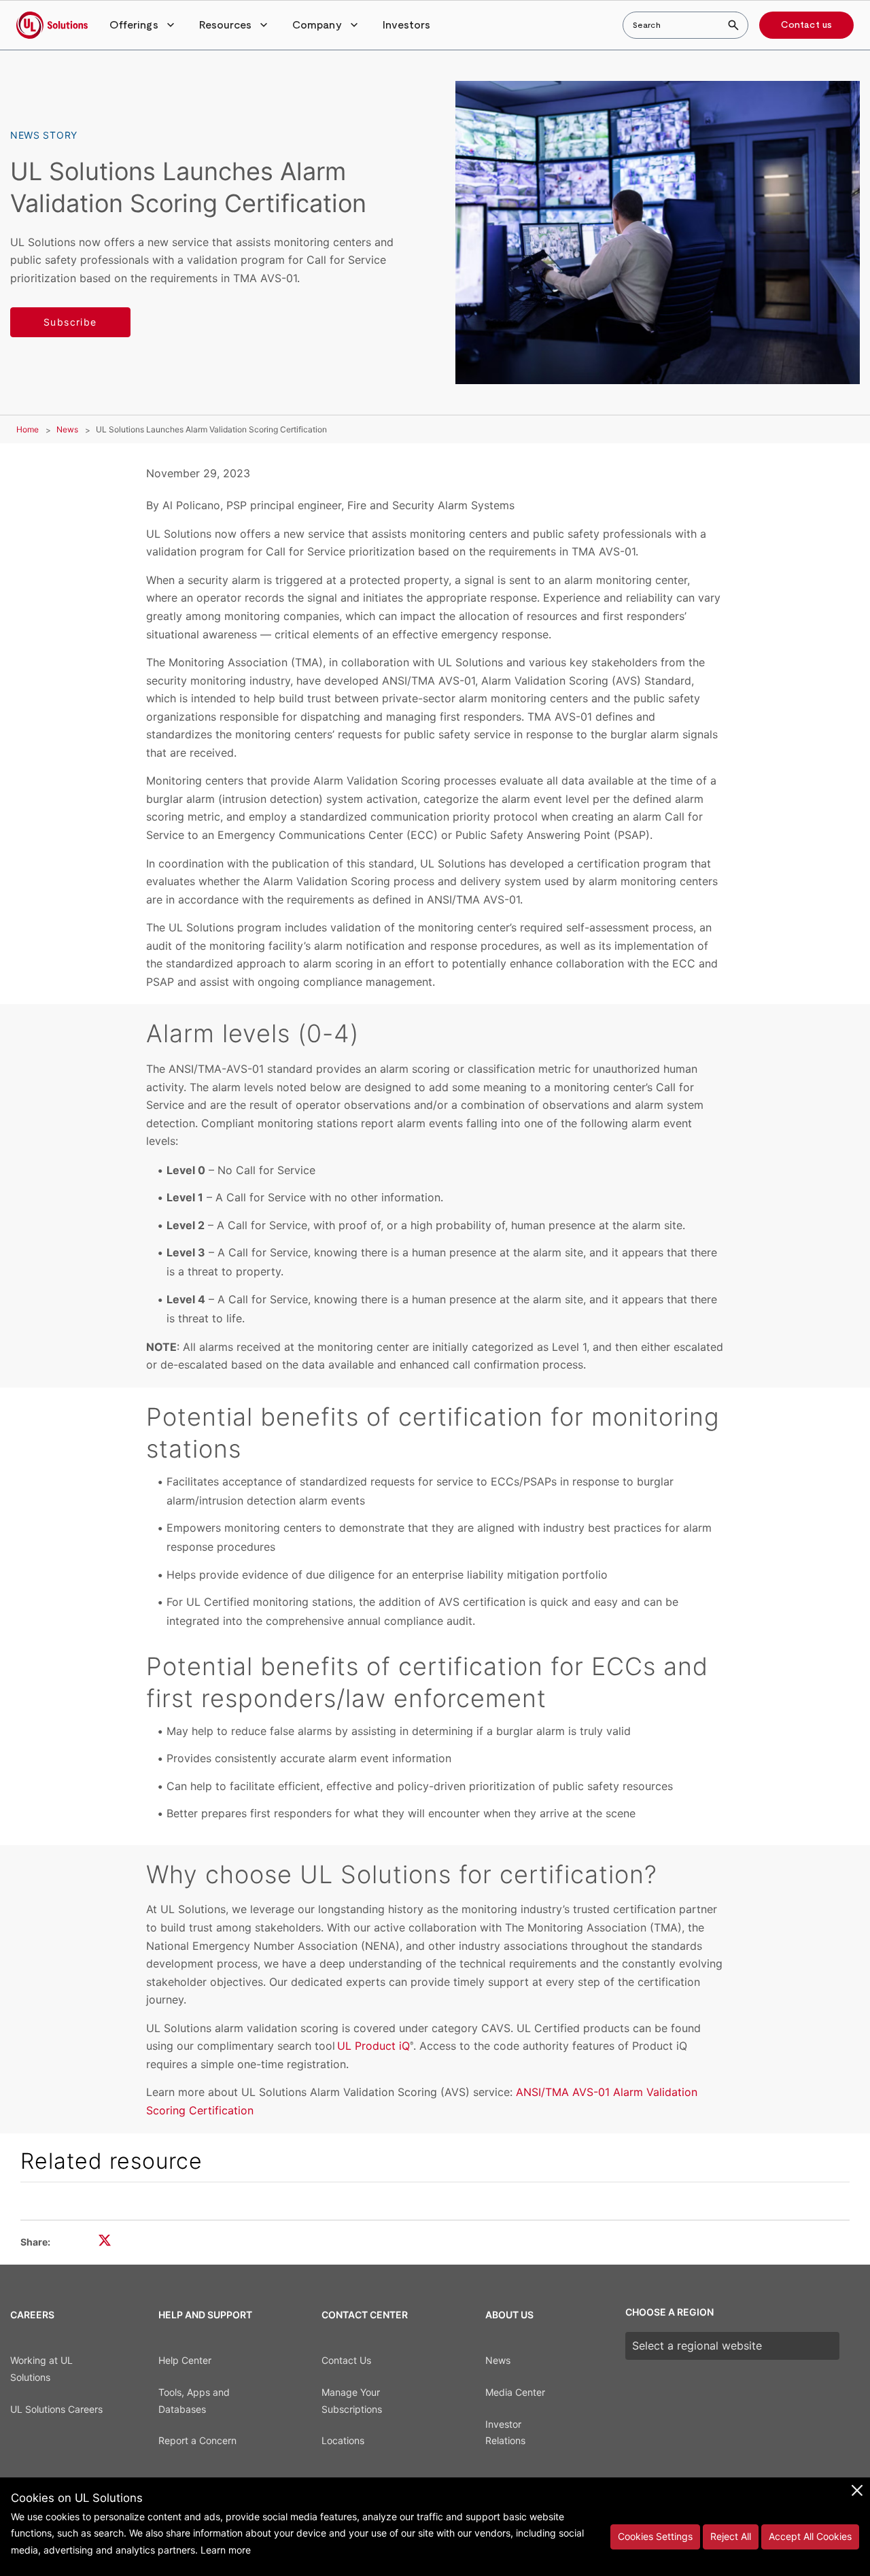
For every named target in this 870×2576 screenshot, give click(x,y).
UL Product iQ (373, 2046)
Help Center (185, 2360)
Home (28, 429)
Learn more (226, 2550)
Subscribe (70, 322)
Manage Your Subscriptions (352, 2401)
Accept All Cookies (810, 2536)
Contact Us (346, 2360)
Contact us (806, 25)
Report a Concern (197, 2440)
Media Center (515, 2392)
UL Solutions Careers (56, 2409)
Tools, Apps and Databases (194, 2401)
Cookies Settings (655, 2536)
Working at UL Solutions (41, 2369)
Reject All (731, 2536)
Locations (343, 2440)
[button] (143, 25)
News (67, 429)
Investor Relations (505, 2433)
